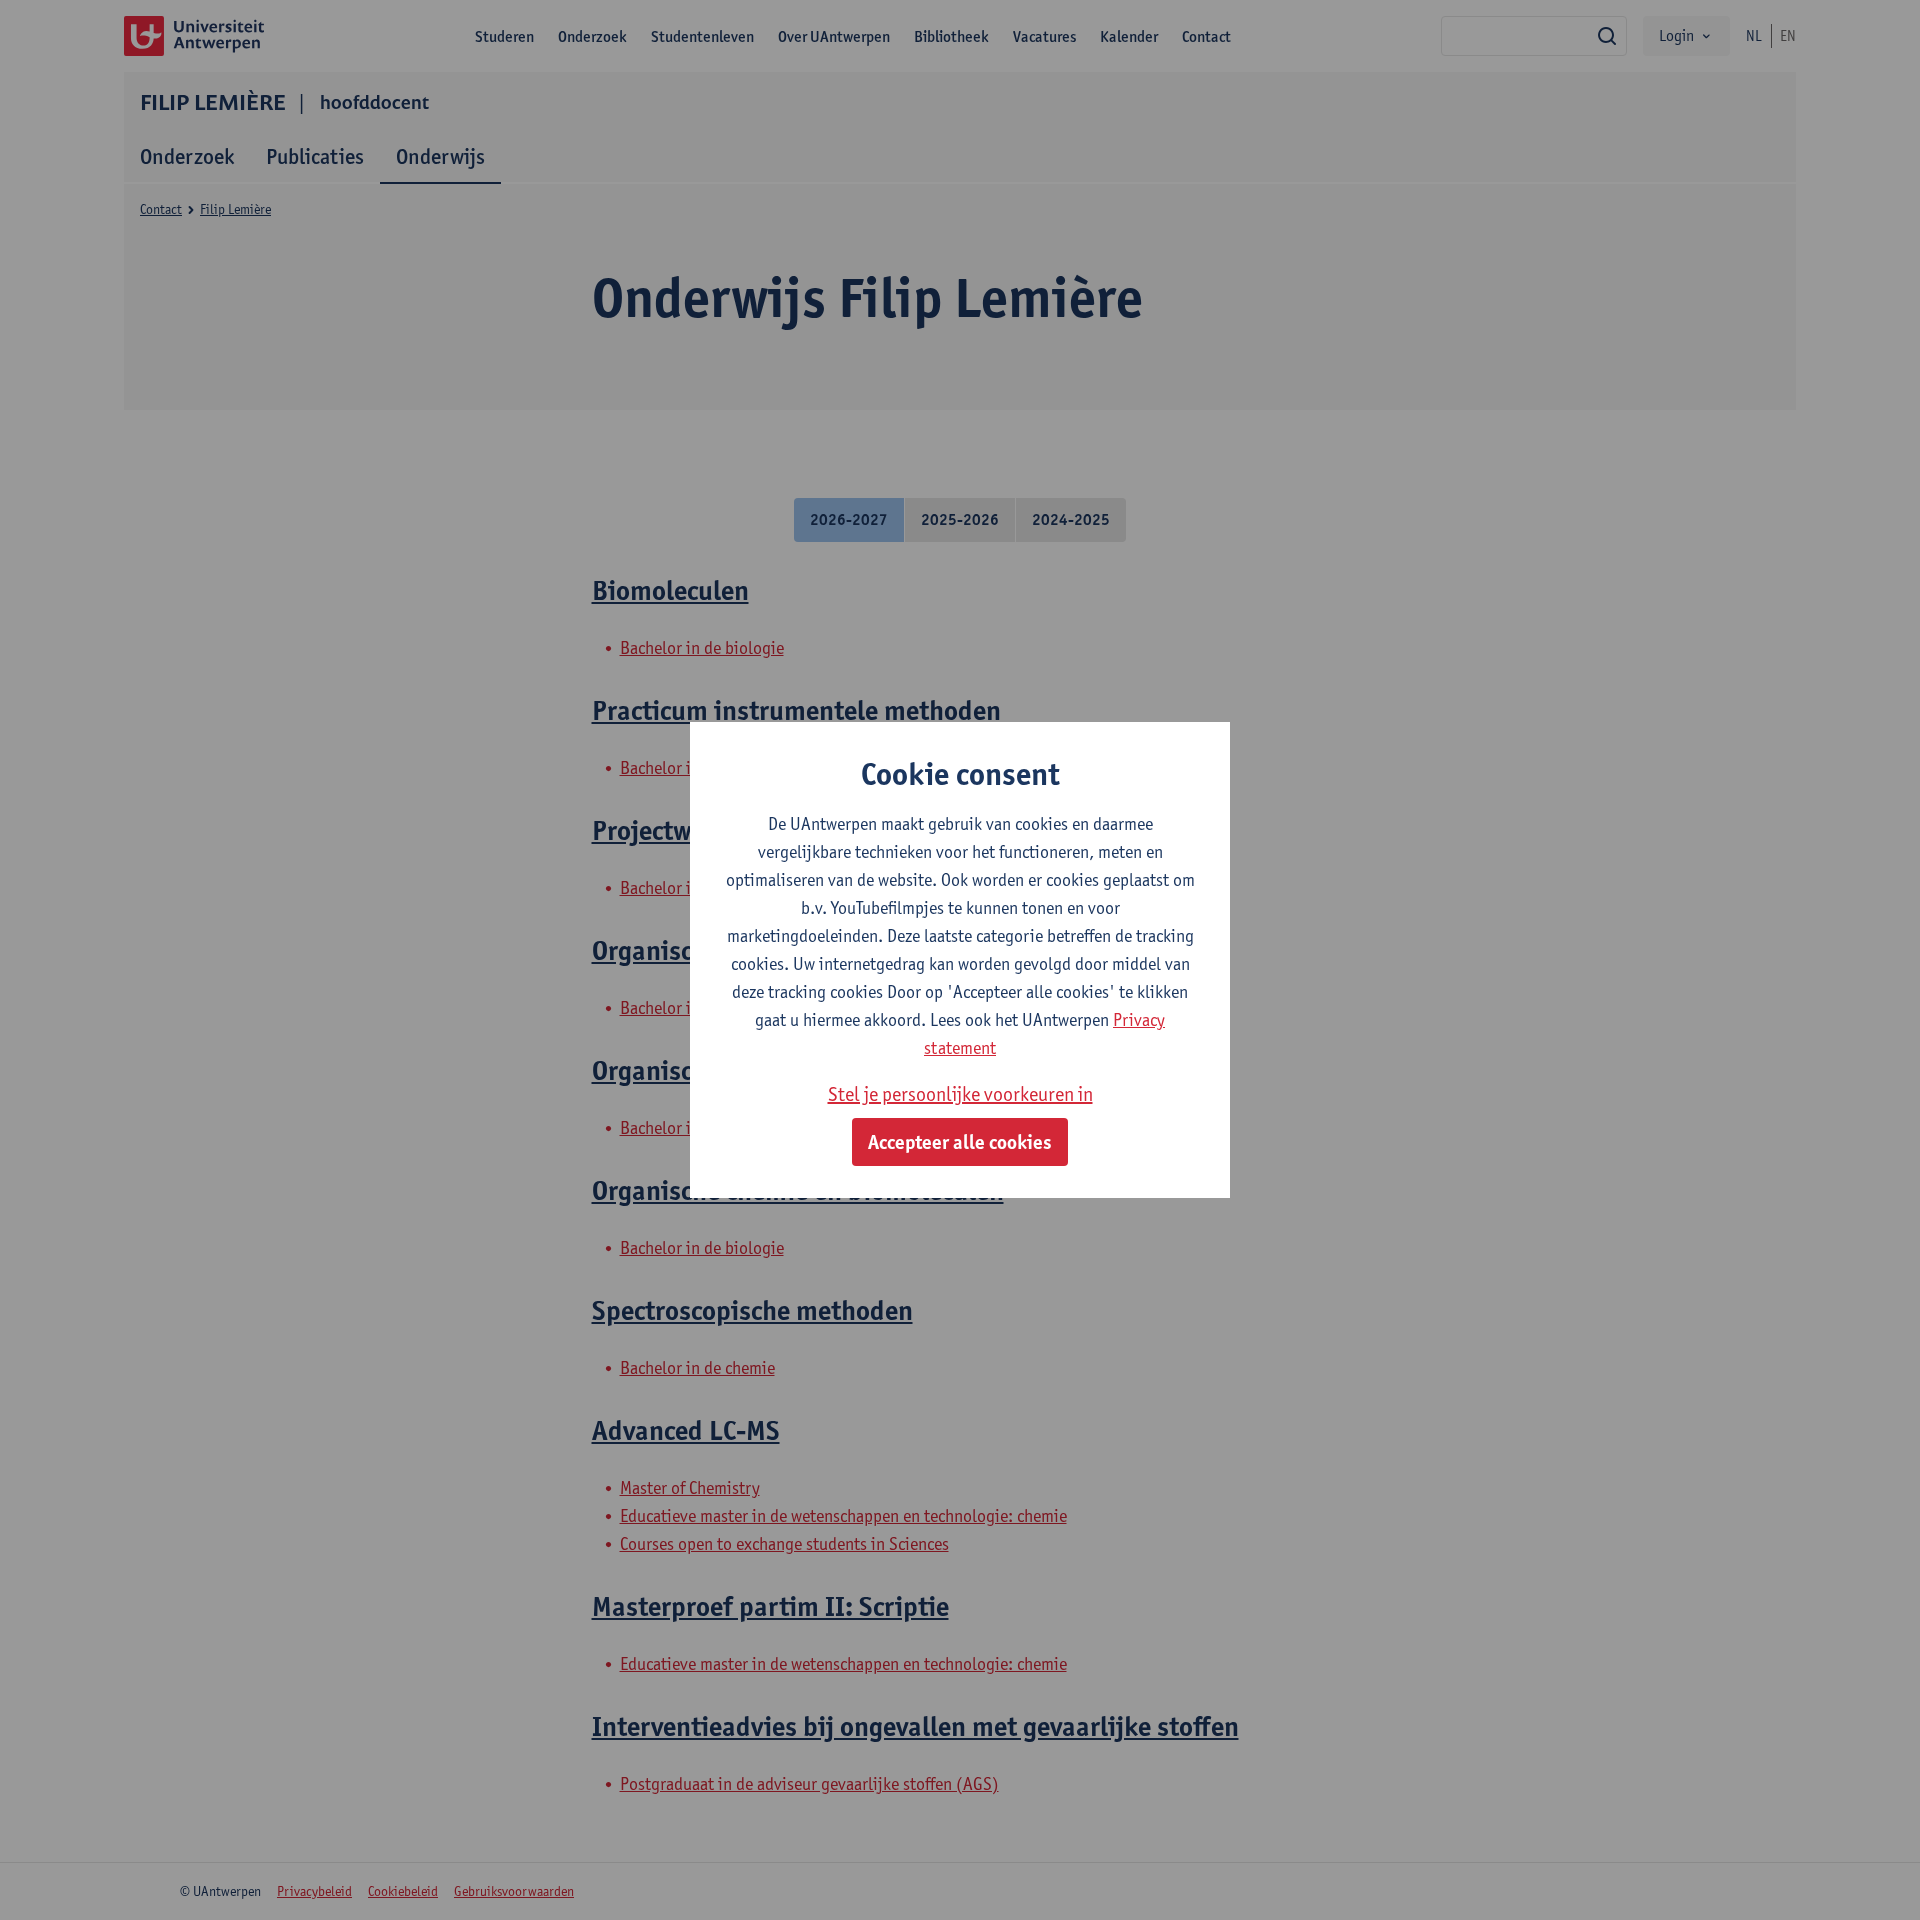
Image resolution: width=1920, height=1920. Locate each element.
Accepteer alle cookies (960, 1142)
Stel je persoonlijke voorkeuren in (960, 1094)
